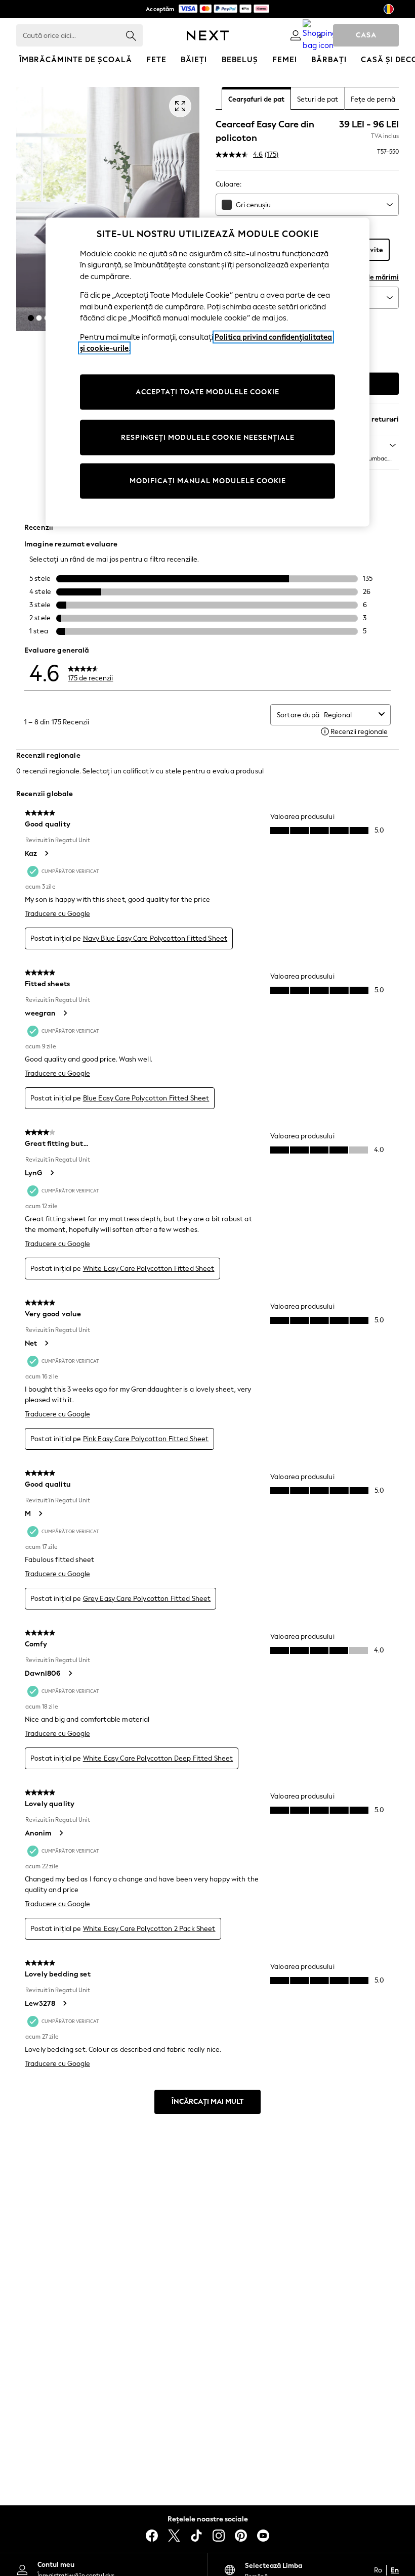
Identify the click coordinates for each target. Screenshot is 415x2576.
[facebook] (152, 2536)
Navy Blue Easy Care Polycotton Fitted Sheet (155, 938)
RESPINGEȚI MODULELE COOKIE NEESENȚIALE (208, 438)
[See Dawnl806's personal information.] (70, 1673)
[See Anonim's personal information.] (61, 1833)
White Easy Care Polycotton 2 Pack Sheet (149, 1929)
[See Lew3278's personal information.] (64, 2003)
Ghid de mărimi (374, 277)
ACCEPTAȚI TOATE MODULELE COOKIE (207, 392)
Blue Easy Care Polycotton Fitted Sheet (146, 1098)
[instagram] (219, 2536)
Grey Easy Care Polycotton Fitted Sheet (147, 1599)
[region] (207, 372)
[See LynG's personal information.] (52, 1173)
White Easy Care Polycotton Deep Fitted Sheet (158, 1758)
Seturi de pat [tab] (318, 99)
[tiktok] (196, 2536)
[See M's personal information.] (40, 1513)
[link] (296, 35)
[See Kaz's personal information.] (46, 853)
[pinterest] (241, 2536)
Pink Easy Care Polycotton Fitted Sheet (146, 1439)
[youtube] (263, 2536)
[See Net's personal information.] (46, 1343)
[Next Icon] (208, 35)
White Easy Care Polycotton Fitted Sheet (149, 1269)
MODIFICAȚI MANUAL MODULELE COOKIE (208, 481)
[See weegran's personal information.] (65, 1013)
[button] (31, 318)
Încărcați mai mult (207, 2102)
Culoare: (229, 184)
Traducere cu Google (57, 914)
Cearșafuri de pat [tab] (256, 99)
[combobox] (307, 205)
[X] (174, 2536)
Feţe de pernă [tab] (373, 99)
